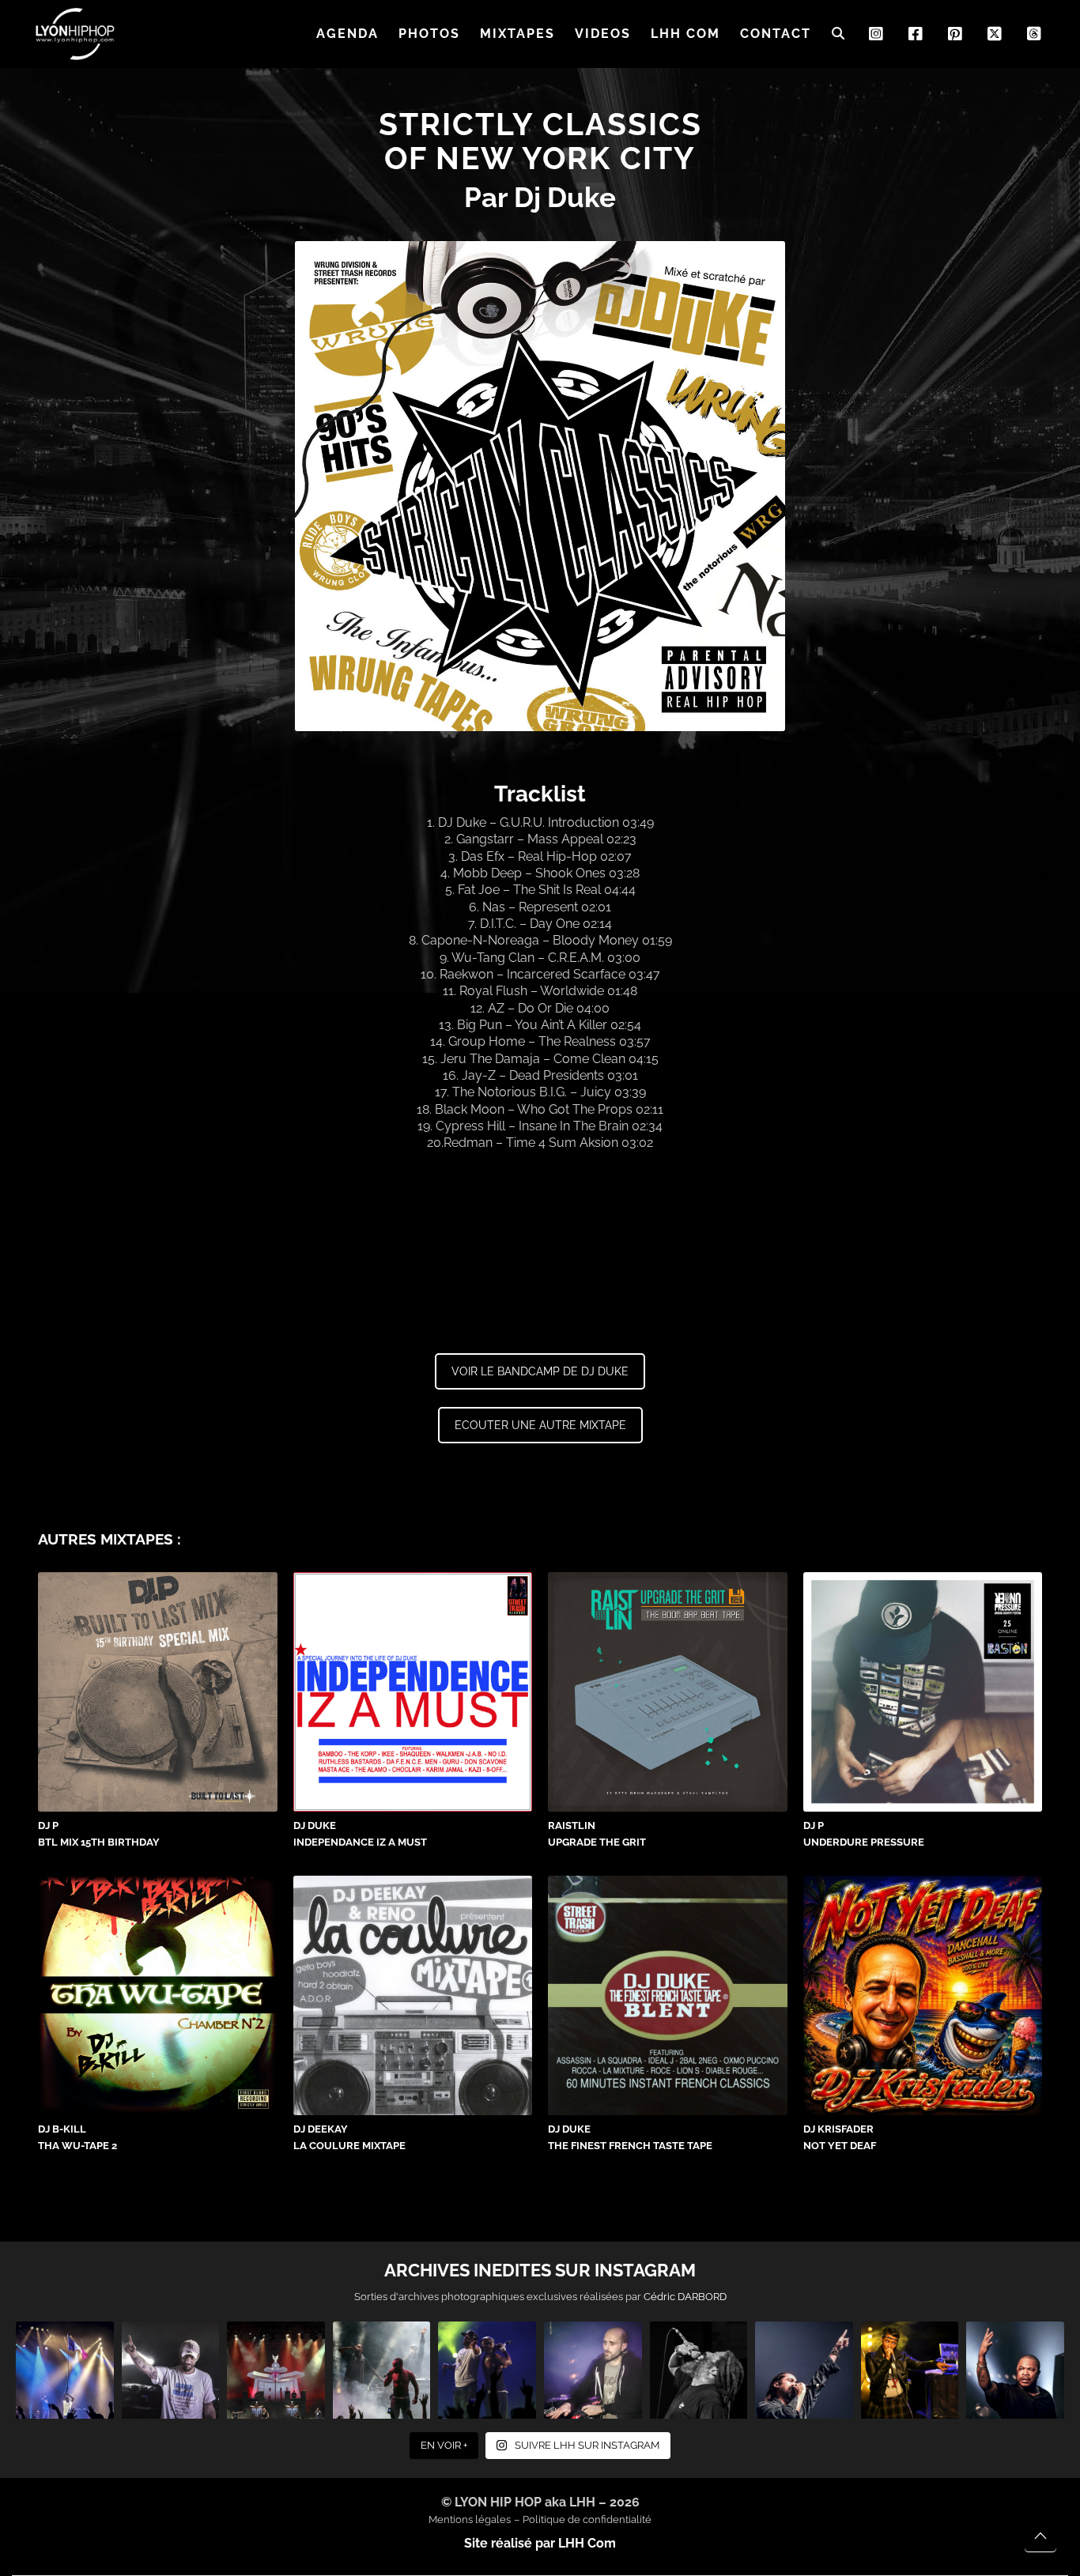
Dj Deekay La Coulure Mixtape (349, 2137)
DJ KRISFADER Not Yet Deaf (840, 2137)
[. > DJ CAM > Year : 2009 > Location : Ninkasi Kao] (593, 2370)
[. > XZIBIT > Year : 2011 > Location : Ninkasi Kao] (1015, 2370)
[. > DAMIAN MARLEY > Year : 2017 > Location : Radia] (804, 2370)
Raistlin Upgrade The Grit (597, 1834)
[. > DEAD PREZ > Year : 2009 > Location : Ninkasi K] (382, 2370)
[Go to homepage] (75, 34)
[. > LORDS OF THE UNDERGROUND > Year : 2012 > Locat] (487, 2370)
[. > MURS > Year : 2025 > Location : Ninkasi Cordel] (699, 2370)
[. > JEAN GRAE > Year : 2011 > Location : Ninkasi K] (910, 2370)
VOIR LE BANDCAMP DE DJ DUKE (540, 1371)
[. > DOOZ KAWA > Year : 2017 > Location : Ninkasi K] (171, 2370)
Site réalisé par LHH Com (540, 2543)
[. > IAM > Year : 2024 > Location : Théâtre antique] (276, 2370)
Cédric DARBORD (685, 2297)
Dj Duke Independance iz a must (360, 1834)
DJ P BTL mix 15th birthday (99, 1834)
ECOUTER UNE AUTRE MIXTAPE (540, 1425)
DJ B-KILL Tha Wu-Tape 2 (77, 2137)
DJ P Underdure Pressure (864, 1834)
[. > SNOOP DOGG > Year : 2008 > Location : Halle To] (65, 2370)
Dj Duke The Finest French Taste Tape (630, 2137)
